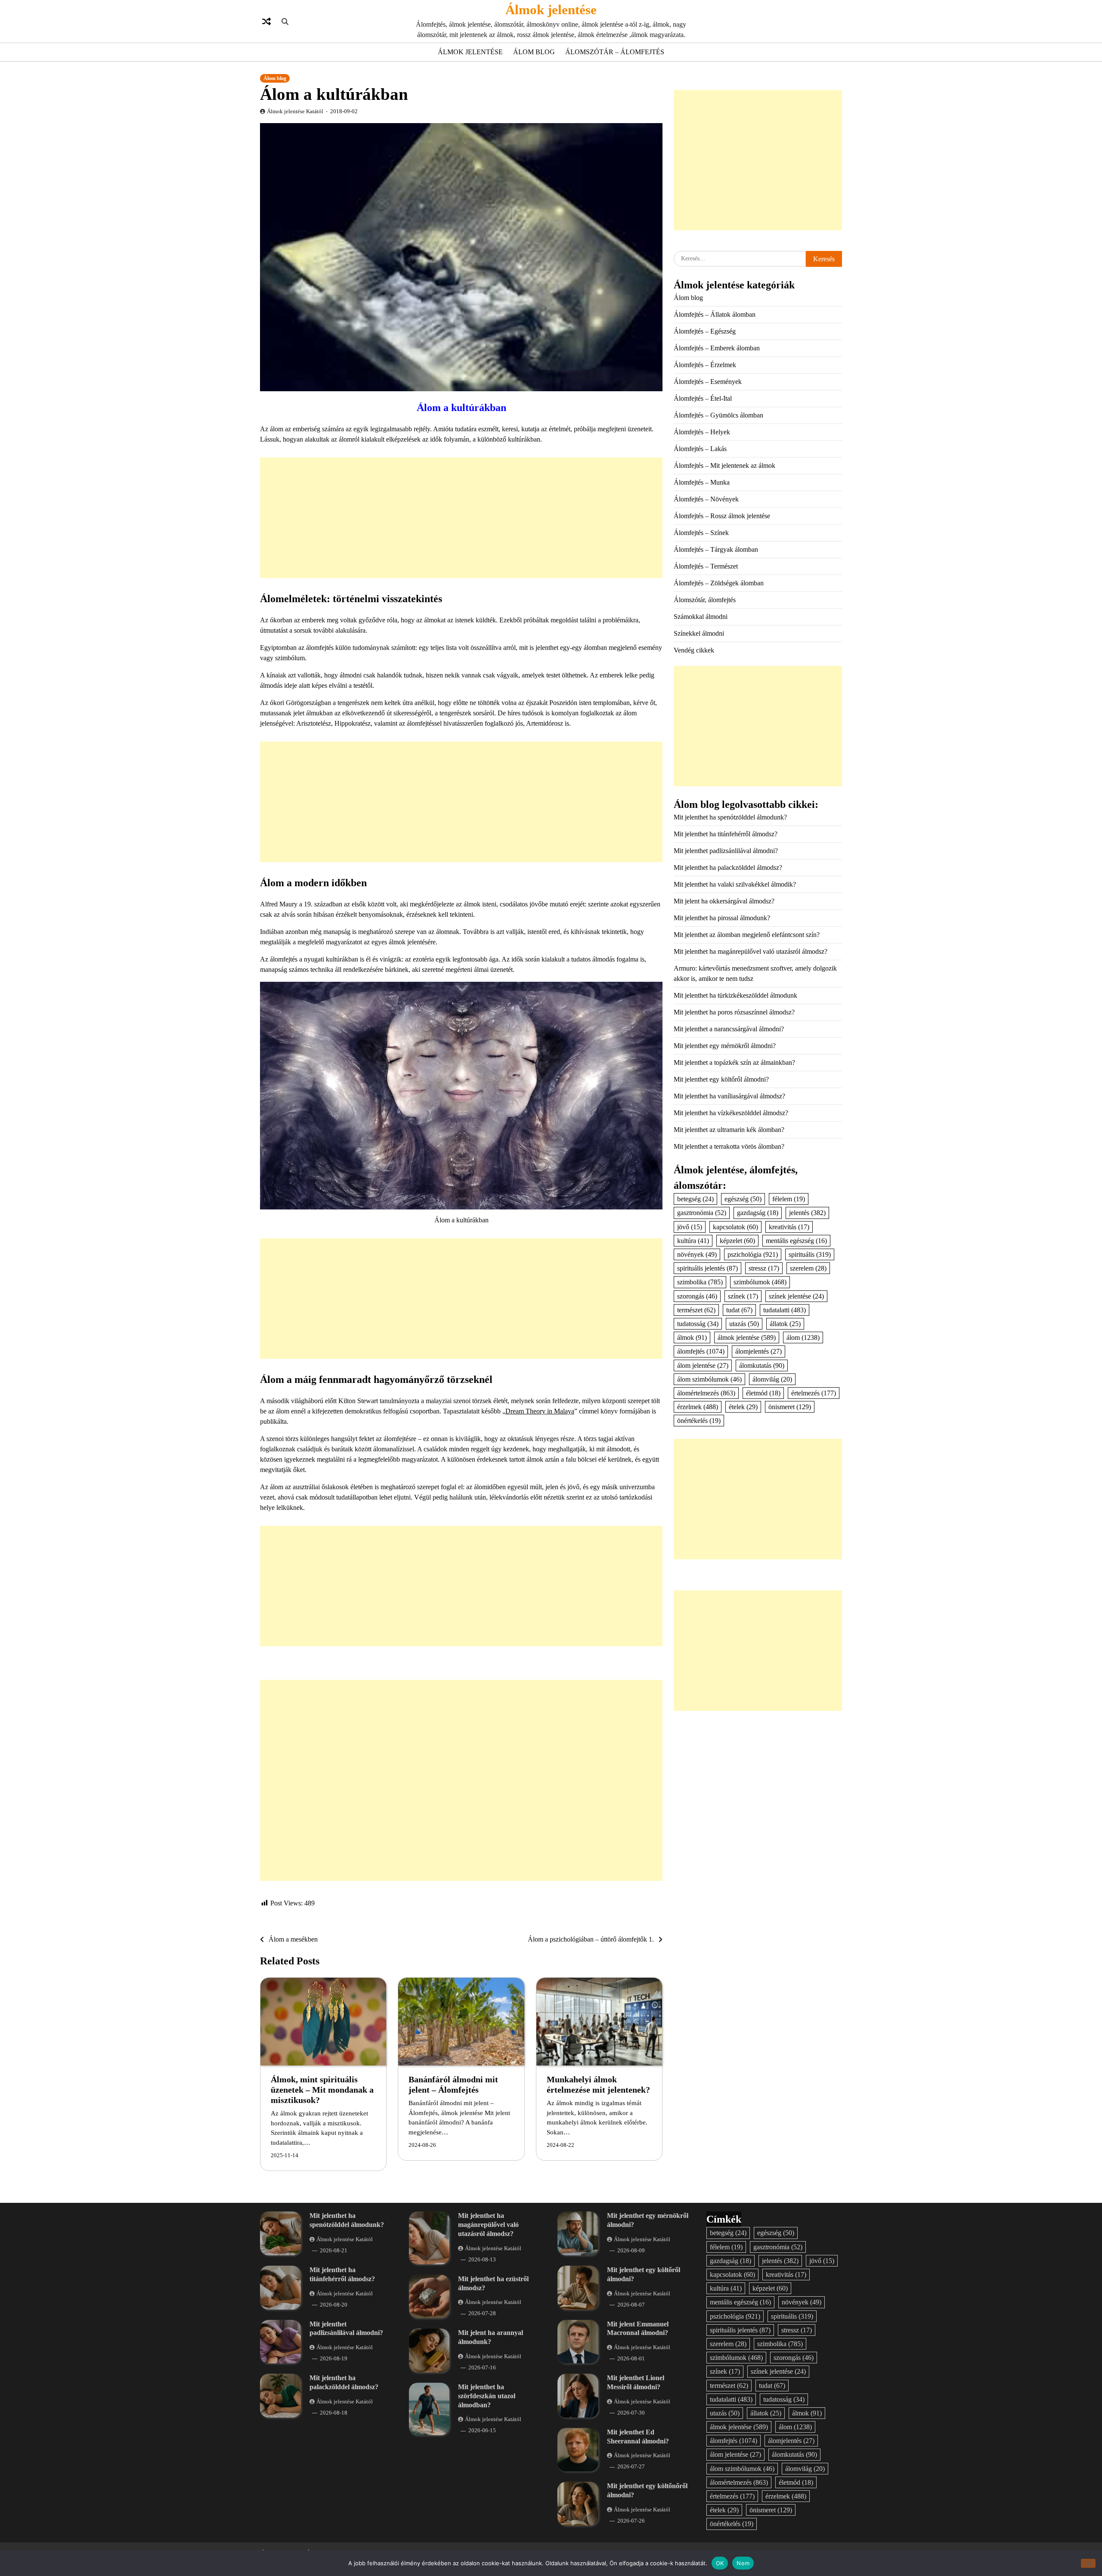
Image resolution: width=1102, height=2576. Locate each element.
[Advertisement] (461, 518)
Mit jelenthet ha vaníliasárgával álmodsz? (729, 1096)
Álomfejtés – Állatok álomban (715, 314)
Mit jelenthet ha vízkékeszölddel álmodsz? (731, 1113)
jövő (690, 1227)
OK (720, 2563)
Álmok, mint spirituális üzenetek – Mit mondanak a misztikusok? (322, 2090)
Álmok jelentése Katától (295, 111)
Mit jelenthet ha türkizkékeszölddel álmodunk (735, 995)
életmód (763, 1393)
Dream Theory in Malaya (540, 1411)
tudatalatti (785, 1310)
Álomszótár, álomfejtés (705, 600)
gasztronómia (702, 1213)
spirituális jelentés (707, 1268)
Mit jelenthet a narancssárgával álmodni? (729, 1029)
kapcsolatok (735, 1227)
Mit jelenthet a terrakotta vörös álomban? (729, 1146)
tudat (739, 1310)
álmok (692, 1337)
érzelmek (698, 1407)
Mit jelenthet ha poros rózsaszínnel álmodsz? (734, 1012)
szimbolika (700, 1282)
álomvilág (772, 1379)
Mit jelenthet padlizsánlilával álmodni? (726, 851)
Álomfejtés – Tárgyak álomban (716, 549)
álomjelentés (758, 1351)
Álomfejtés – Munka (702, 482)
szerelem (808, 1268)
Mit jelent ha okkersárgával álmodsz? (724, 901)
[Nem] (1088, 2563)
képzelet (737, 1241)
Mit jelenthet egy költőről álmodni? (721, 1079)
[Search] (285, 22)
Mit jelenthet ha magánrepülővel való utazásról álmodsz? (751, 951)
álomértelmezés (706, 1393)
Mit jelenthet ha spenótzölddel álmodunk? (730, 817)
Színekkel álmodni (699, 633)
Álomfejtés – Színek (701, 533)
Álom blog (534, 52)
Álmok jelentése (551, 10)
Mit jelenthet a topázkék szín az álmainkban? (734, 1062)
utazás (744, 1324)
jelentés (807, 1213)
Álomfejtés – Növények (706, 499)
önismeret (790, 1407)
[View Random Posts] (266, 22)
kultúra (693, 1241)
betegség (695, 1199)
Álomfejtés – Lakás (700, 449)
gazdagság (758, 1213)
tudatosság (698, 1324)
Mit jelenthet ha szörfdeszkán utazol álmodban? (487, 2396)
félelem (789, 1199)
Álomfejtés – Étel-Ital (703, 398)
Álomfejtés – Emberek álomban (717, 348)
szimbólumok (760, 1282)
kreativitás (789, 1227)
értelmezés (814, 1393)
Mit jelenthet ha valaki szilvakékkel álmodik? (735, 884)
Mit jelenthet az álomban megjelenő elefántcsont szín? (747, 935)
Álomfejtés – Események (708, 382)
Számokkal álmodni (701, 617)
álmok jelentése (747, 1337)
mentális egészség (796, 1241)
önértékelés (699, 1421)
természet (696, 1310)
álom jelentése (703, 1365)
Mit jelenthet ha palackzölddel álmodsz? (728, 867)
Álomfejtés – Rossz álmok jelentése (722, 516)
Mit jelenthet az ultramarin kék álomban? (729, 1130)
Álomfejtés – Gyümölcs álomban (718, 415)
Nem (743, 2563)
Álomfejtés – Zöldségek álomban (719, 583)
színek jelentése (796, 1296)
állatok (785, 1324)
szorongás (697, 1296)
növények (697, 1254)
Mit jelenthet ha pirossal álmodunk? (722, 918)
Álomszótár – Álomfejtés (615, 52)
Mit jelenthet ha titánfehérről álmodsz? (726, 834)
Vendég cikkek (694, 650)
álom (803, 1337)
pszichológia (753, 1254)
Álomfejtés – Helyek (702, 432)
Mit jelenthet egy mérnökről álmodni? (725, 1046)
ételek (743, 1407)
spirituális (810, 1254)
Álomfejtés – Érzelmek (705, 365)
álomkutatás (762, 1365)
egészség (743, 1199)
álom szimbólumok (709, 1379)
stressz (764, 1268)
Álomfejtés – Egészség (705, 331)
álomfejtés (701, 1351)
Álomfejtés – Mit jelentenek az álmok (724, 465)
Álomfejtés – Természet (706, 566)
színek (743, 1296)
